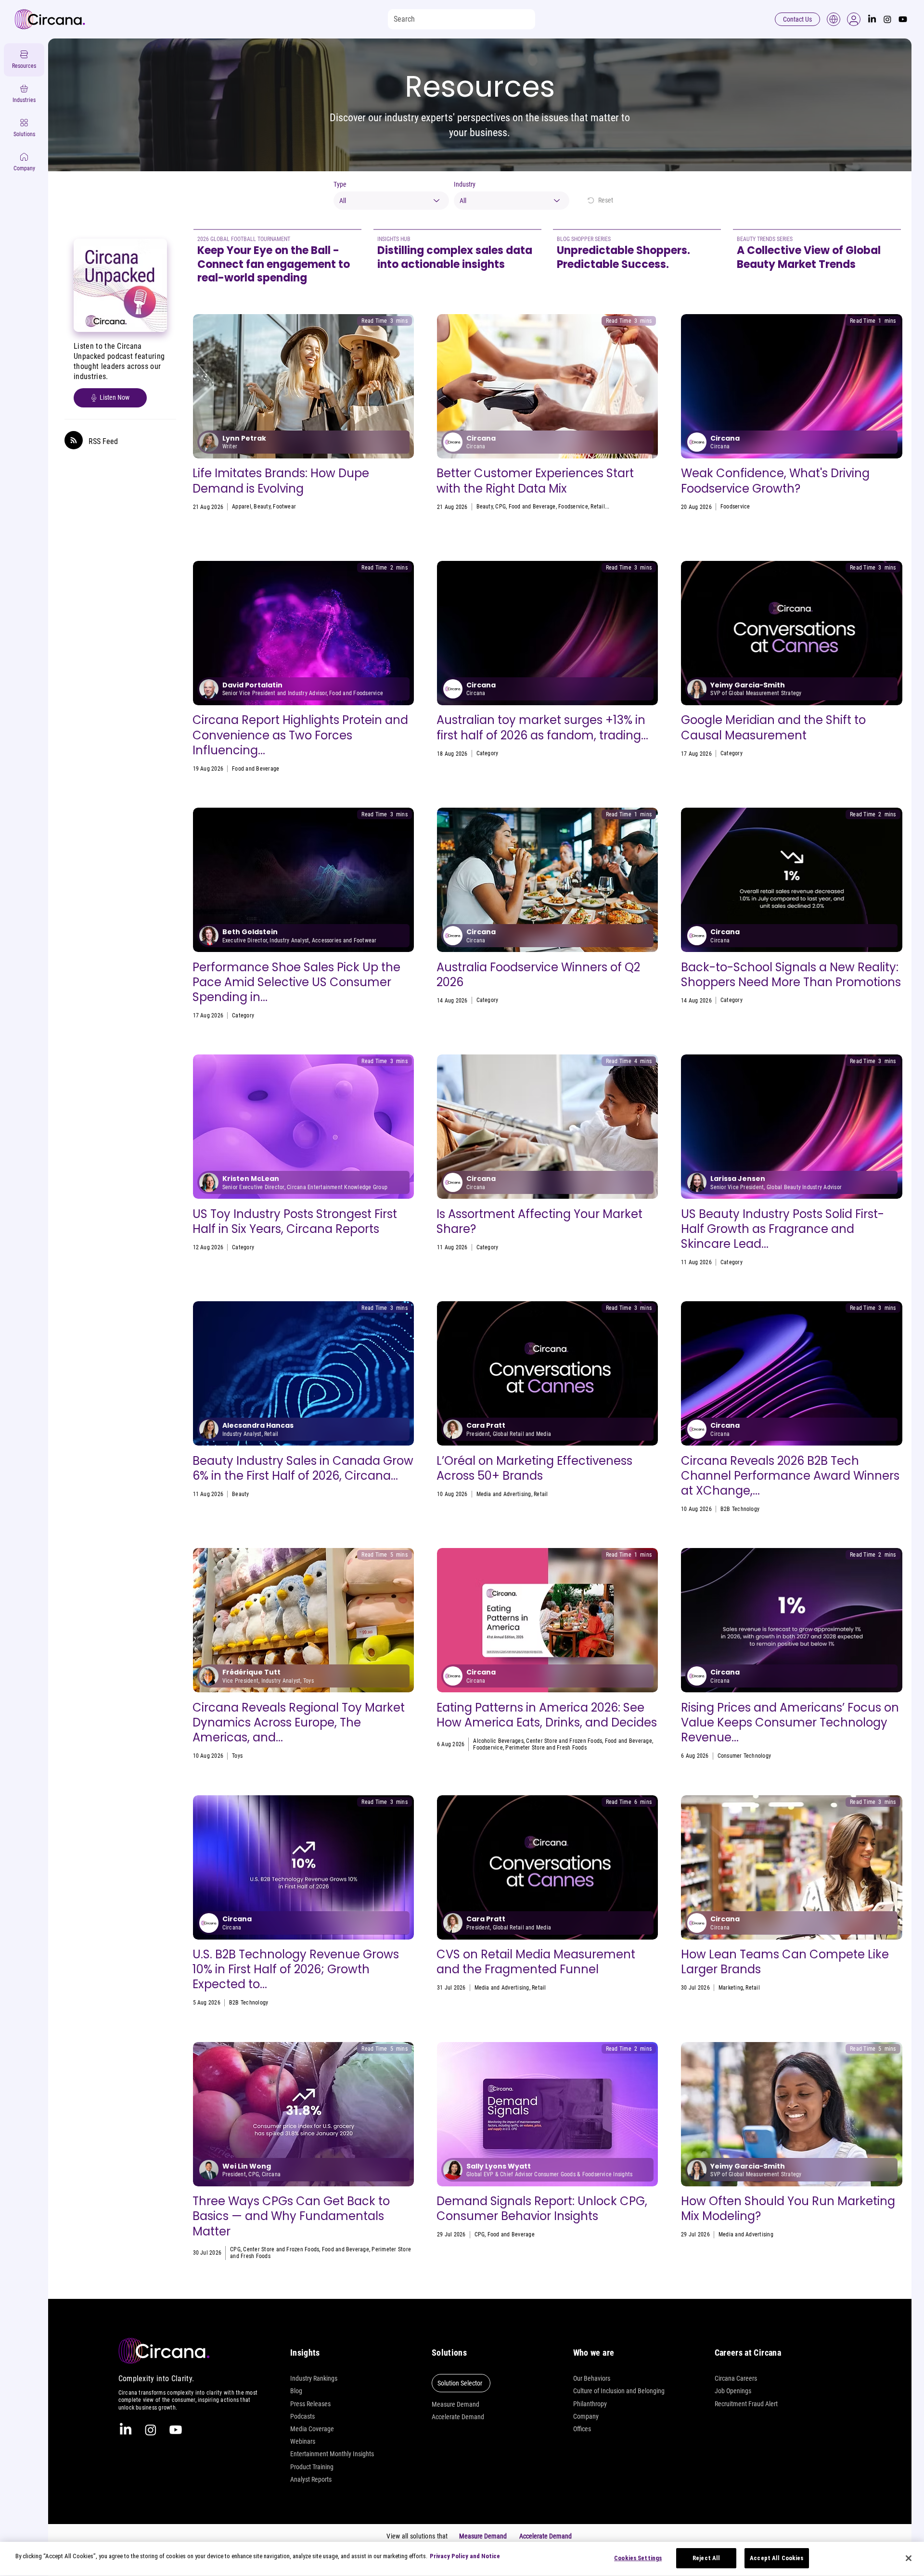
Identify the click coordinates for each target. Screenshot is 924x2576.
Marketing (731, 1988)
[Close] (909, 2558)
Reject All (706, 2558)
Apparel (242, 507)
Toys (482, 753)
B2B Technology (740, 1509)
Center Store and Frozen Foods (564, 1741)
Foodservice (573, 507)
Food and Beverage (532, 507)
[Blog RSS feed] (74, 441)
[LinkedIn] (872, 19)
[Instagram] (887, 19)
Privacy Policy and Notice (465, 2556)
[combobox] (391, 201)
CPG (500, 507)
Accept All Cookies (776, 2558)
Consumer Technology (744, 1756)
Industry (465, 184)
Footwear (284, 507)
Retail (597, 507)
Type (340, 184)
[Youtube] (903, 19)
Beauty (262, 507)
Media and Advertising (748, 753)
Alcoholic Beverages (498, 1741)
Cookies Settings (638, 2558)
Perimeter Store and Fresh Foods (546, 1748)
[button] (854, 19)
